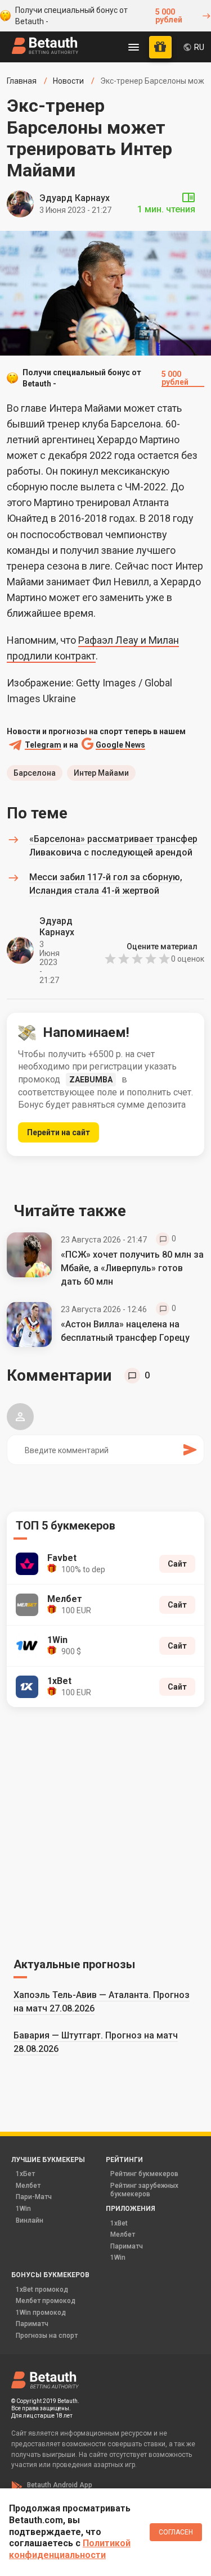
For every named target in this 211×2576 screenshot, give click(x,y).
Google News (120, 745)
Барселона (35, 773)
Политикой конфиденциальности (70, 2549)
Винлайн (30, 2220)
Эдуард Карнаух (75, 198)
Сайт (177, 1564)
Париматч (127, 2246)
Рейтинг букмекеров (144, 2174)
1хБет (25, 2174)
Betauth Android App (60, 2485)
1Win (23, 2209)
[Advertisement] (105, 1830)
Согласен (176, 2532)
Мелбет (28, 2186)
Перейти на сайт (59, 1132)
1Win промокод (41, 2313)
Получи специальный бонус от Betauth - (99, 16)
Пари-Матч (34, 2197)
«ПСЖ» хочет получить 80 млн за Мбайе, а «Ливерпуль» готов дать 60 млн (132, 1268)
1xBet (119, 2223)
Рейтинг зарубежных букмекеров (144, 2190)
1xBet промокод (42, 2290)
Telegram (43, 745)
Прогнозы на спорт (47, 2336)
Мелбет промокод (46, 2301)
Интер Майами (101, 773)
